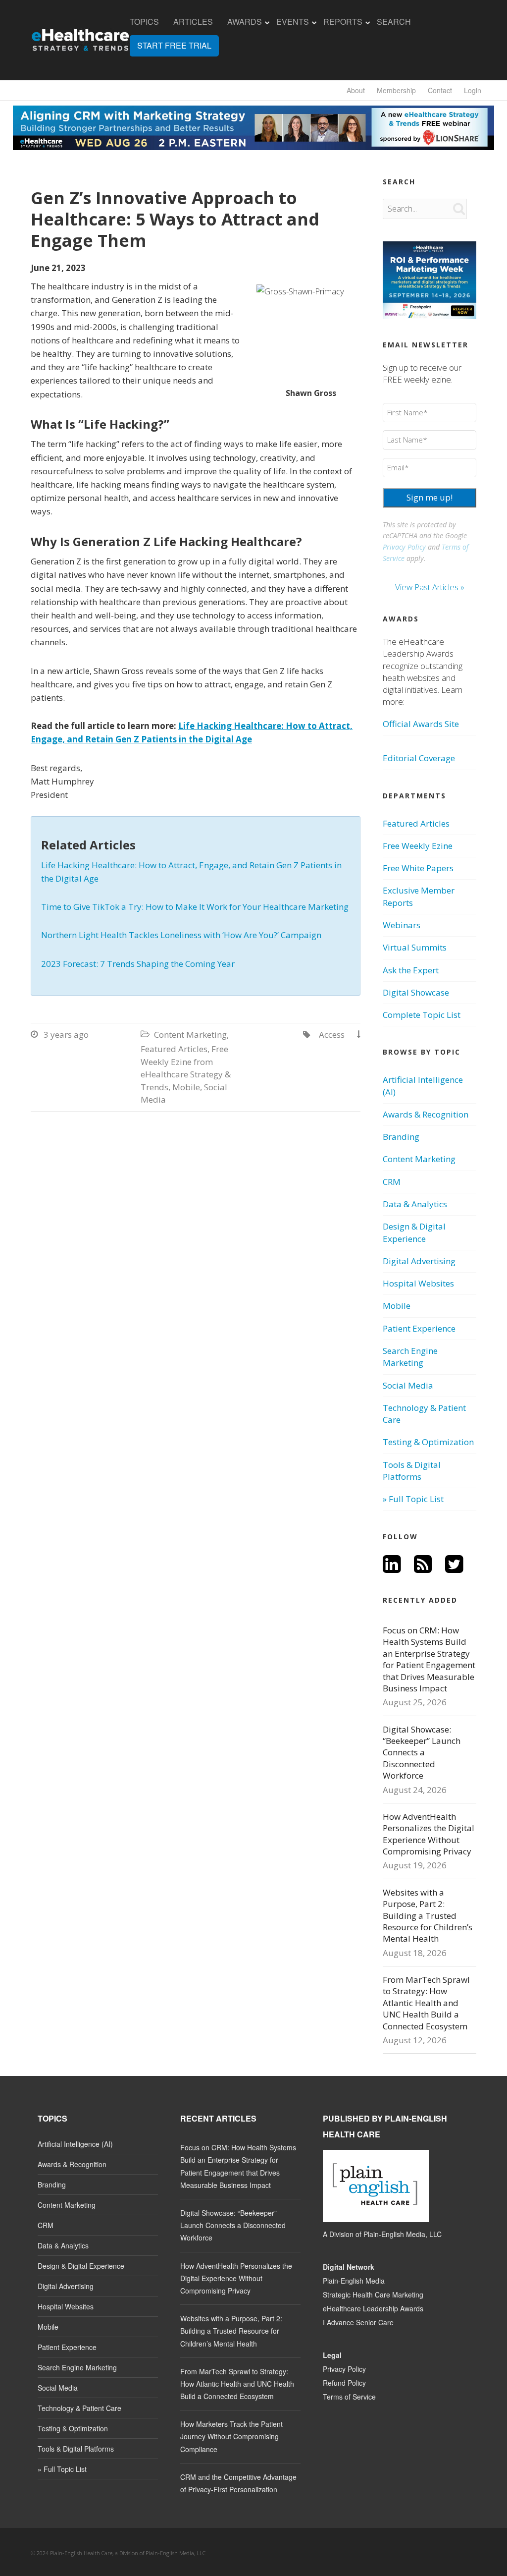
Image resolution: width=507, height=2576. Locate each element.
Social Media (408, 1385)
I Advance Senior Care (358, 2322)
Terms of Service (349, 2397)
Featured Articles (174, 1049)
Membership (396, 90)
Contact (440, 90)
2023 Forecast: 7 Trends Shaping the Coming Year (138, 964)
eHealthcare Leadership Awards (373, 2308)
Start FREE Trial (174, 46)
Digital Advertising (419, 1261)
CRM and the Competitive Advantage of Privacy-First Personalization (238, 2483)
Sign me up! (430, 497)
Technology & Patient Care (424, 1414)
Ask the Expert (411, 970)
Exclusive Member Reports (419, 896)
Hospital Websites (418, 1283)
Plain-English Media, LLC (403, 2234)
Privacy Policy (404, 547)
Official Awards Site (421, 724)
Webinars (402, 925)
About (356, 90)
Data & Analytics (415, 1204)
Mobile (186, 1087)
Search (394, 22)
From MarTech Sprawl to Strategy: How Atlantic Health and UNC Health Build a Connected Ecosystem (426, 2003)
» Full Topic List (413, 1499)
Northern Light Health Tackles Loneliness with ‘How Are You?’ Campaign (181, 935)
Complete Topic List (422, 1015)
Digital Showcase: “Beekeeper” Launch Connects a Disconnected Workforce (422, 1753)
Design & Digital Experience (414, 1232)
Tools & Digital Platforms (412, 1471)
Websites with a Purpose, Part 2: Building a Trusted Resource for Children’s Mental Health (428, 1916)
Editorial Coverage (419, 758)
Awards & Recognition (426, 1114)
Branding (401, 1137)
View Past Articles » (430, 587)
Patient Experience (419, 1328)
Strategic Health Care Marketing (373, 2295)
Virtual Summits (415, 947)
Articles (193, 22)
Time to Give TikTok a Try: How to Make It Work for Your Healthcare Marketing (195, 907)
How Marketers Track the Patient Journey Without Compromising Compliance (231, 2436)
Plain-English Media (354, 2281)
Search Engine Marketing (410, 1357)
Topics (144, 22)
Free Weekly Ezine (418, 846)
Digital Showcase (416, 992)
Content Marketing (190, 1035)
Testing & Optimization (428, 1442)
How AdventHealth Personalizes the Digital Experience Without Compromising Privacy (429, 1834)
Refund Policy (344, 2383)
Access (332, 1035)
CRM (392, 1182)
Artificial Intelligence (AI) (423, 1086)
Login (473, 90)
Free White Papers (418, 868)
